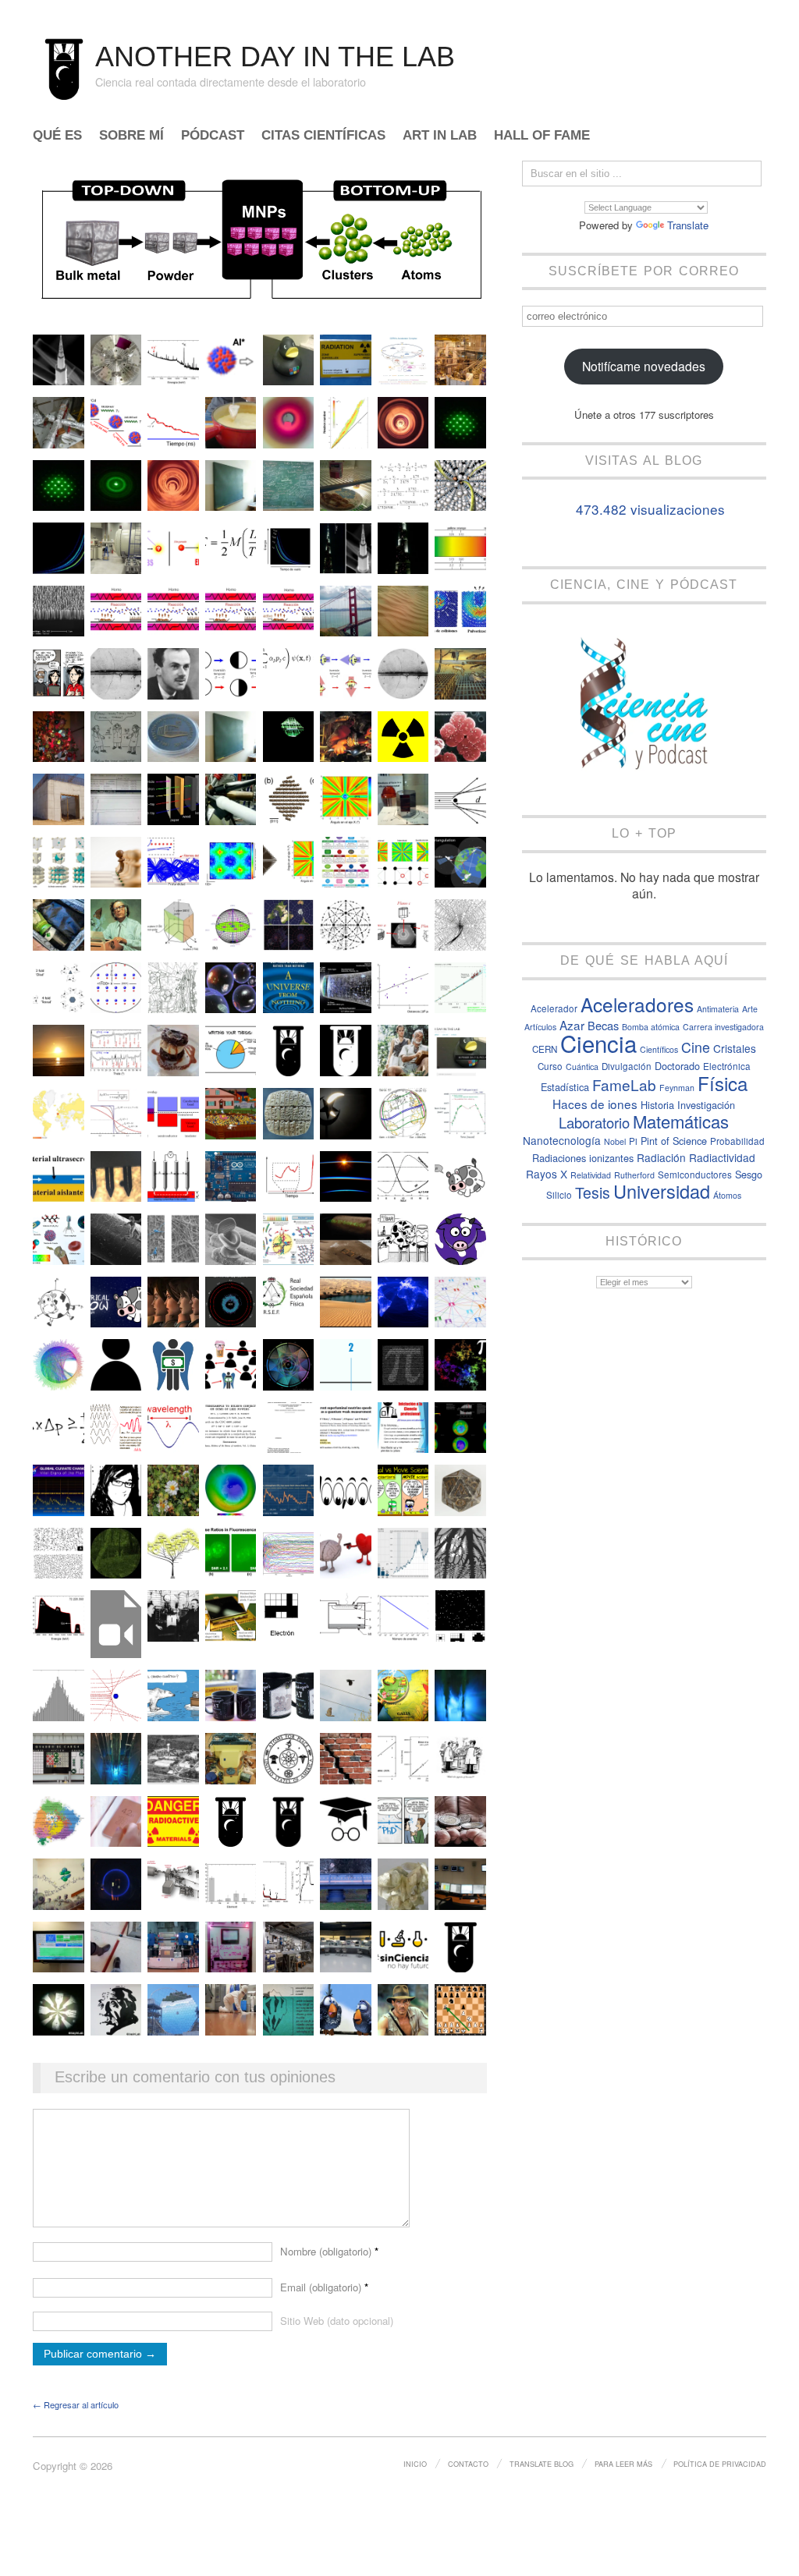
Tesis (593, 1192)
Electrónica (727, 1066)
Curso (550, 1066)
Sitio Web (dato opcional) (337, 2321)
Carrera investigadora (723, 1027)
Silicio (559, 1195)
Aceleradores (637, 1004)
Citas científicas (323, 136)
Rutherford (634, 1175)
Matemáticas (681, 1121)
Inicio (415, 2464)
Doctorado (677, 1066)
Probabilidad (737, 1141)
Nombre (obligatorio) (329, 2251)
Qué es (57, 136)
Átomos (727, 1195)
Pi (633, 1141)
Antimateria (718, 1009)
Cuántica (582, 1067)
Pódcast (213, 136)
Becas (603, 1025)
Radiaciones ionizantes (583, 1158)
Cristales (735, 1048)
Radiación (661, 1157)
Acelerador (554, 1008)
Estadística (565, 1087)
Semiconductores (695, 1175)
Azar (572, 1025)
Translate (688, 225)
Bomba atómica (651, 1027)
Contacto (468, 2464)
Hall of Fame (542, 136)
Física (723, 1083)
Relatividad (591, 1175)
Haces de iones (595, 1104)
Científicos (659, 1049)
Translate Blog (542, 2464)
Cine (696, 1047)
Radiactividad (722, 1157)
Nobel (615, 1141)
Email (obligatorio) (324, 2287)
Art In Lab (440, 136)
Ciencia (598, 1043)
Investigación (706, 1105)
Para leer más (623, 2464)
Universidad (662, 1191)
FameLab (624, 1084)
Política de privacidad (720, 2464)
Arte (750, 1009)
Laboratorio (594, 1122)
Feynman (677, 1088)
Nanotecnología (562, 1140)
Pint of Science (674, 1141)
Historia (657, 1105)
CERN (545, 1049)
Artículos (540, 1027)
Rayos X (547, 1174)
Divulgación (627, 1066)
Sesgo (749, 1174)
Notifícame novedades (644, 366)
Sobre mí (131, 136)
